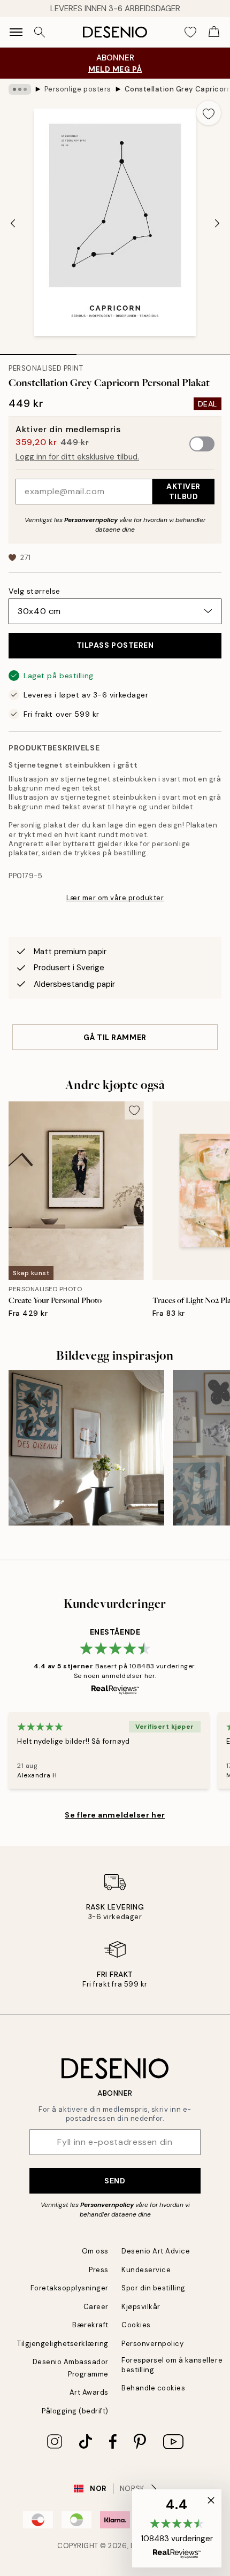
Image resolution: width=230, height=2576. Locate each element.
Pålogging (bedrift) (75, 2411)
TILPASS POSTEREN (115, 645)
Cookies (136, 2325)
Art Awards (89, 2392)
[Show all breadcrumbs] (20, 89)
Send (115, 2181)
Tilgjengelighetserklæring (63, 2344)
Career (96, 2307)
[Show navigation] (16, 32)
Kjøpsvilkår (141, 2307)
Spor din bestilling (154, 2288)
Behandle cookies (153, 2388)
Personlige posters (78, 89)
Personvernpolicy (91, 520)
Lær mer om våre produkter (115, 898)
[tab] (38, 351)
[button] (177, 2528)
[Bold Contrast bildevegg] (86, 1448)
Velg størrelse (34, 591)
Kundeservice (146, 2270)
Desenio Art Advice (156, 2251)
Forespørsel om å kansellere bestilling (172, 2365)
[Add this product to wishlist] (209, 113)
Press (99, 2270)
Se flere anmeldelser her (115, 1815)
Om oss (95, 2251)
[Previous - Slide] (13, 223)
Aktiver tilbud (183, 491)
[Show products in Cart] (214, 32)
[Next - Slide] (217, 223)
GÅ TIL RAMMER (115, 1037)
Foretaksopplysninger (70, 2288)
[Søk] (40, 32)
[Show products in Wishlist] (190, 32)
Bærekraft (90, 2325)
